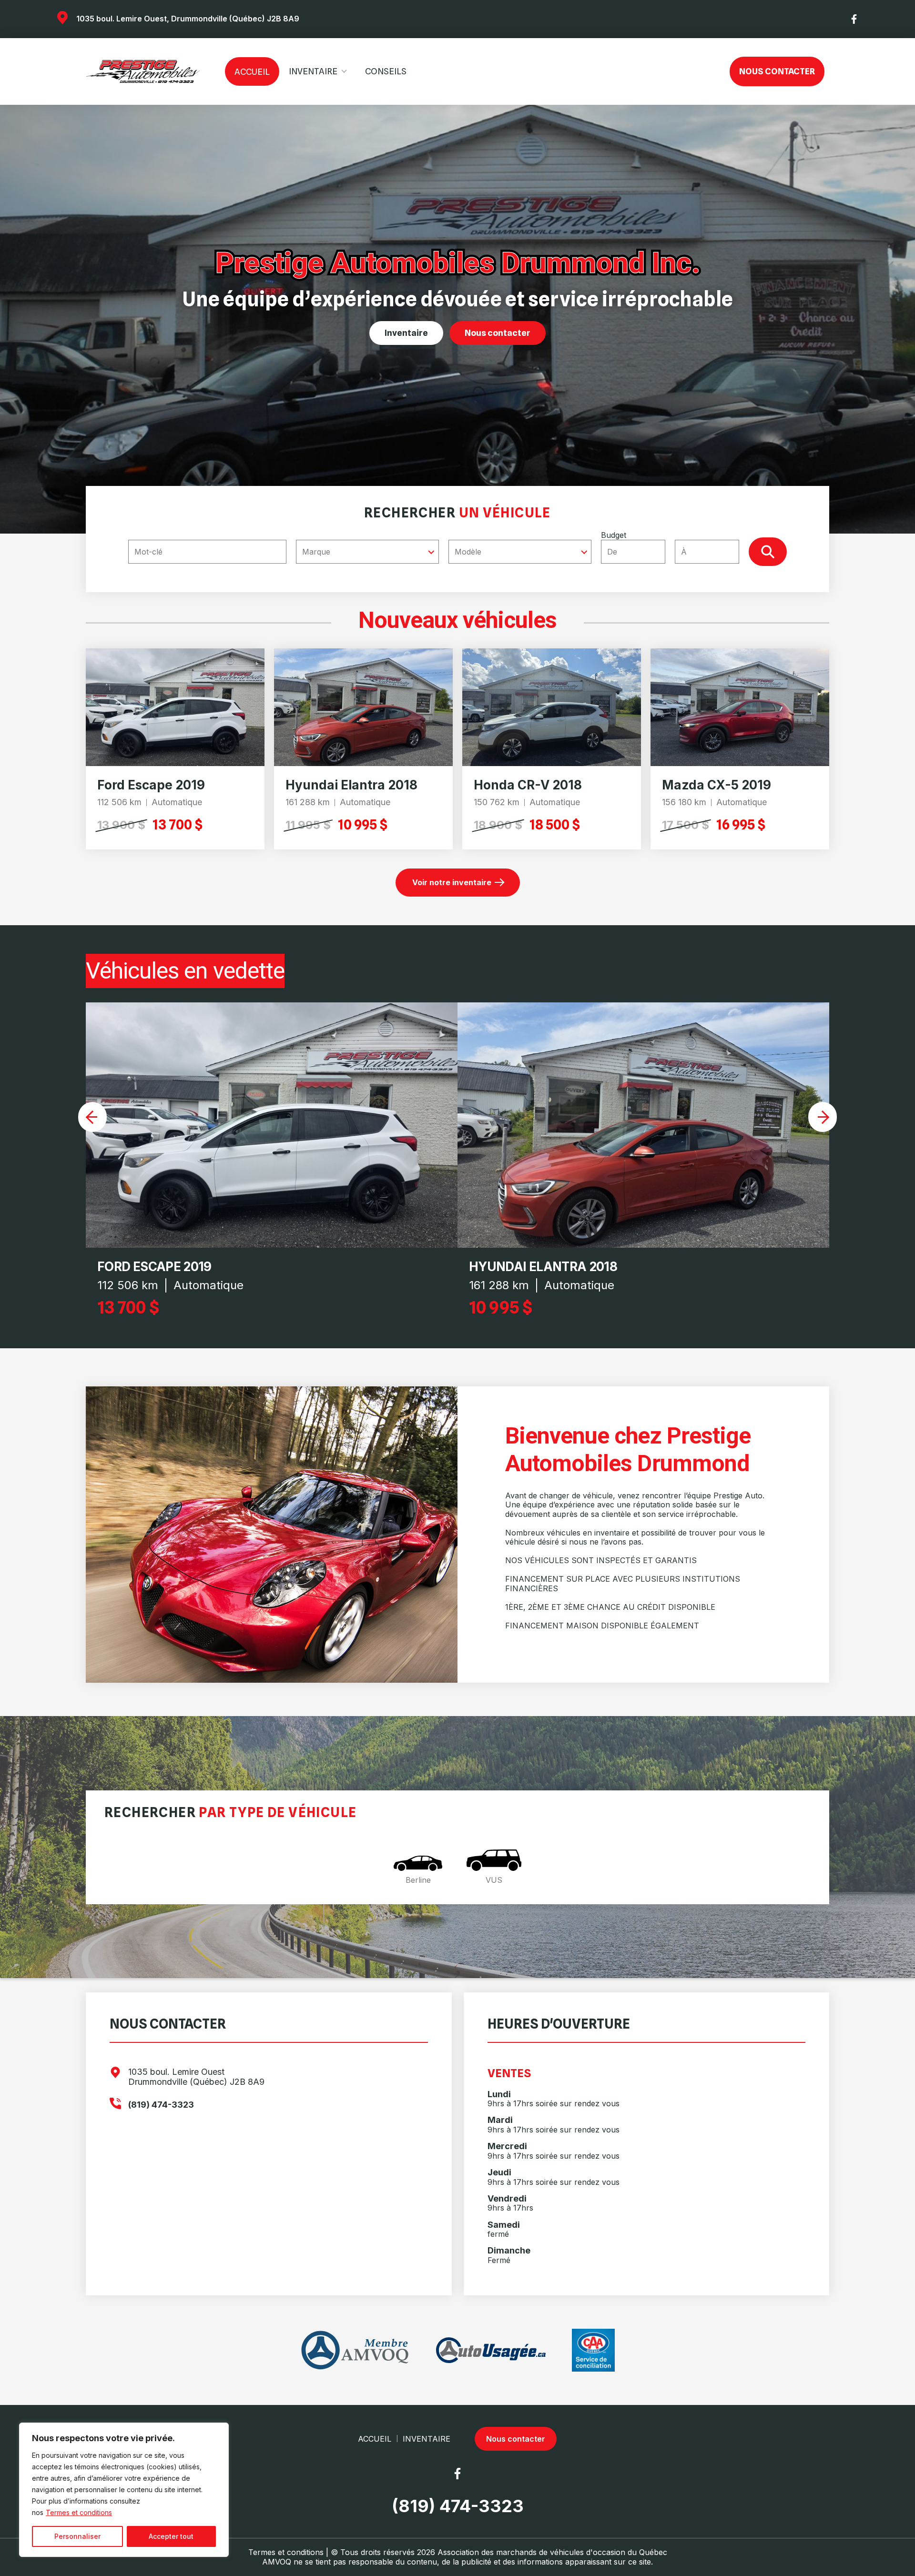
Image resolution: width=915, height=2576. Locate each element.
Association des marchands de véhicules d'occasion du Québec (552, 2552)
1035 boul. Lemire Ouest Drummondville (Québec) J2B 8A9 (196, 2077)
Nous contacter (777, 71)
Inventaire (313, 71)
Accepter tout (171, 2536)
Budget (614, 535)
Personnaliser (77, 2536)
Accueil (252, 72)
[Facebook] (854, 19)
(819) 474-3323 (161, 2105)
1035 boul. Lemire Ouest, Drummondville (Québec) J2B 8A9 (188, 19)
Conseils (386, 71)
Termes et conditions (79, 2512)
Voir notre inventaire (452, 882)
